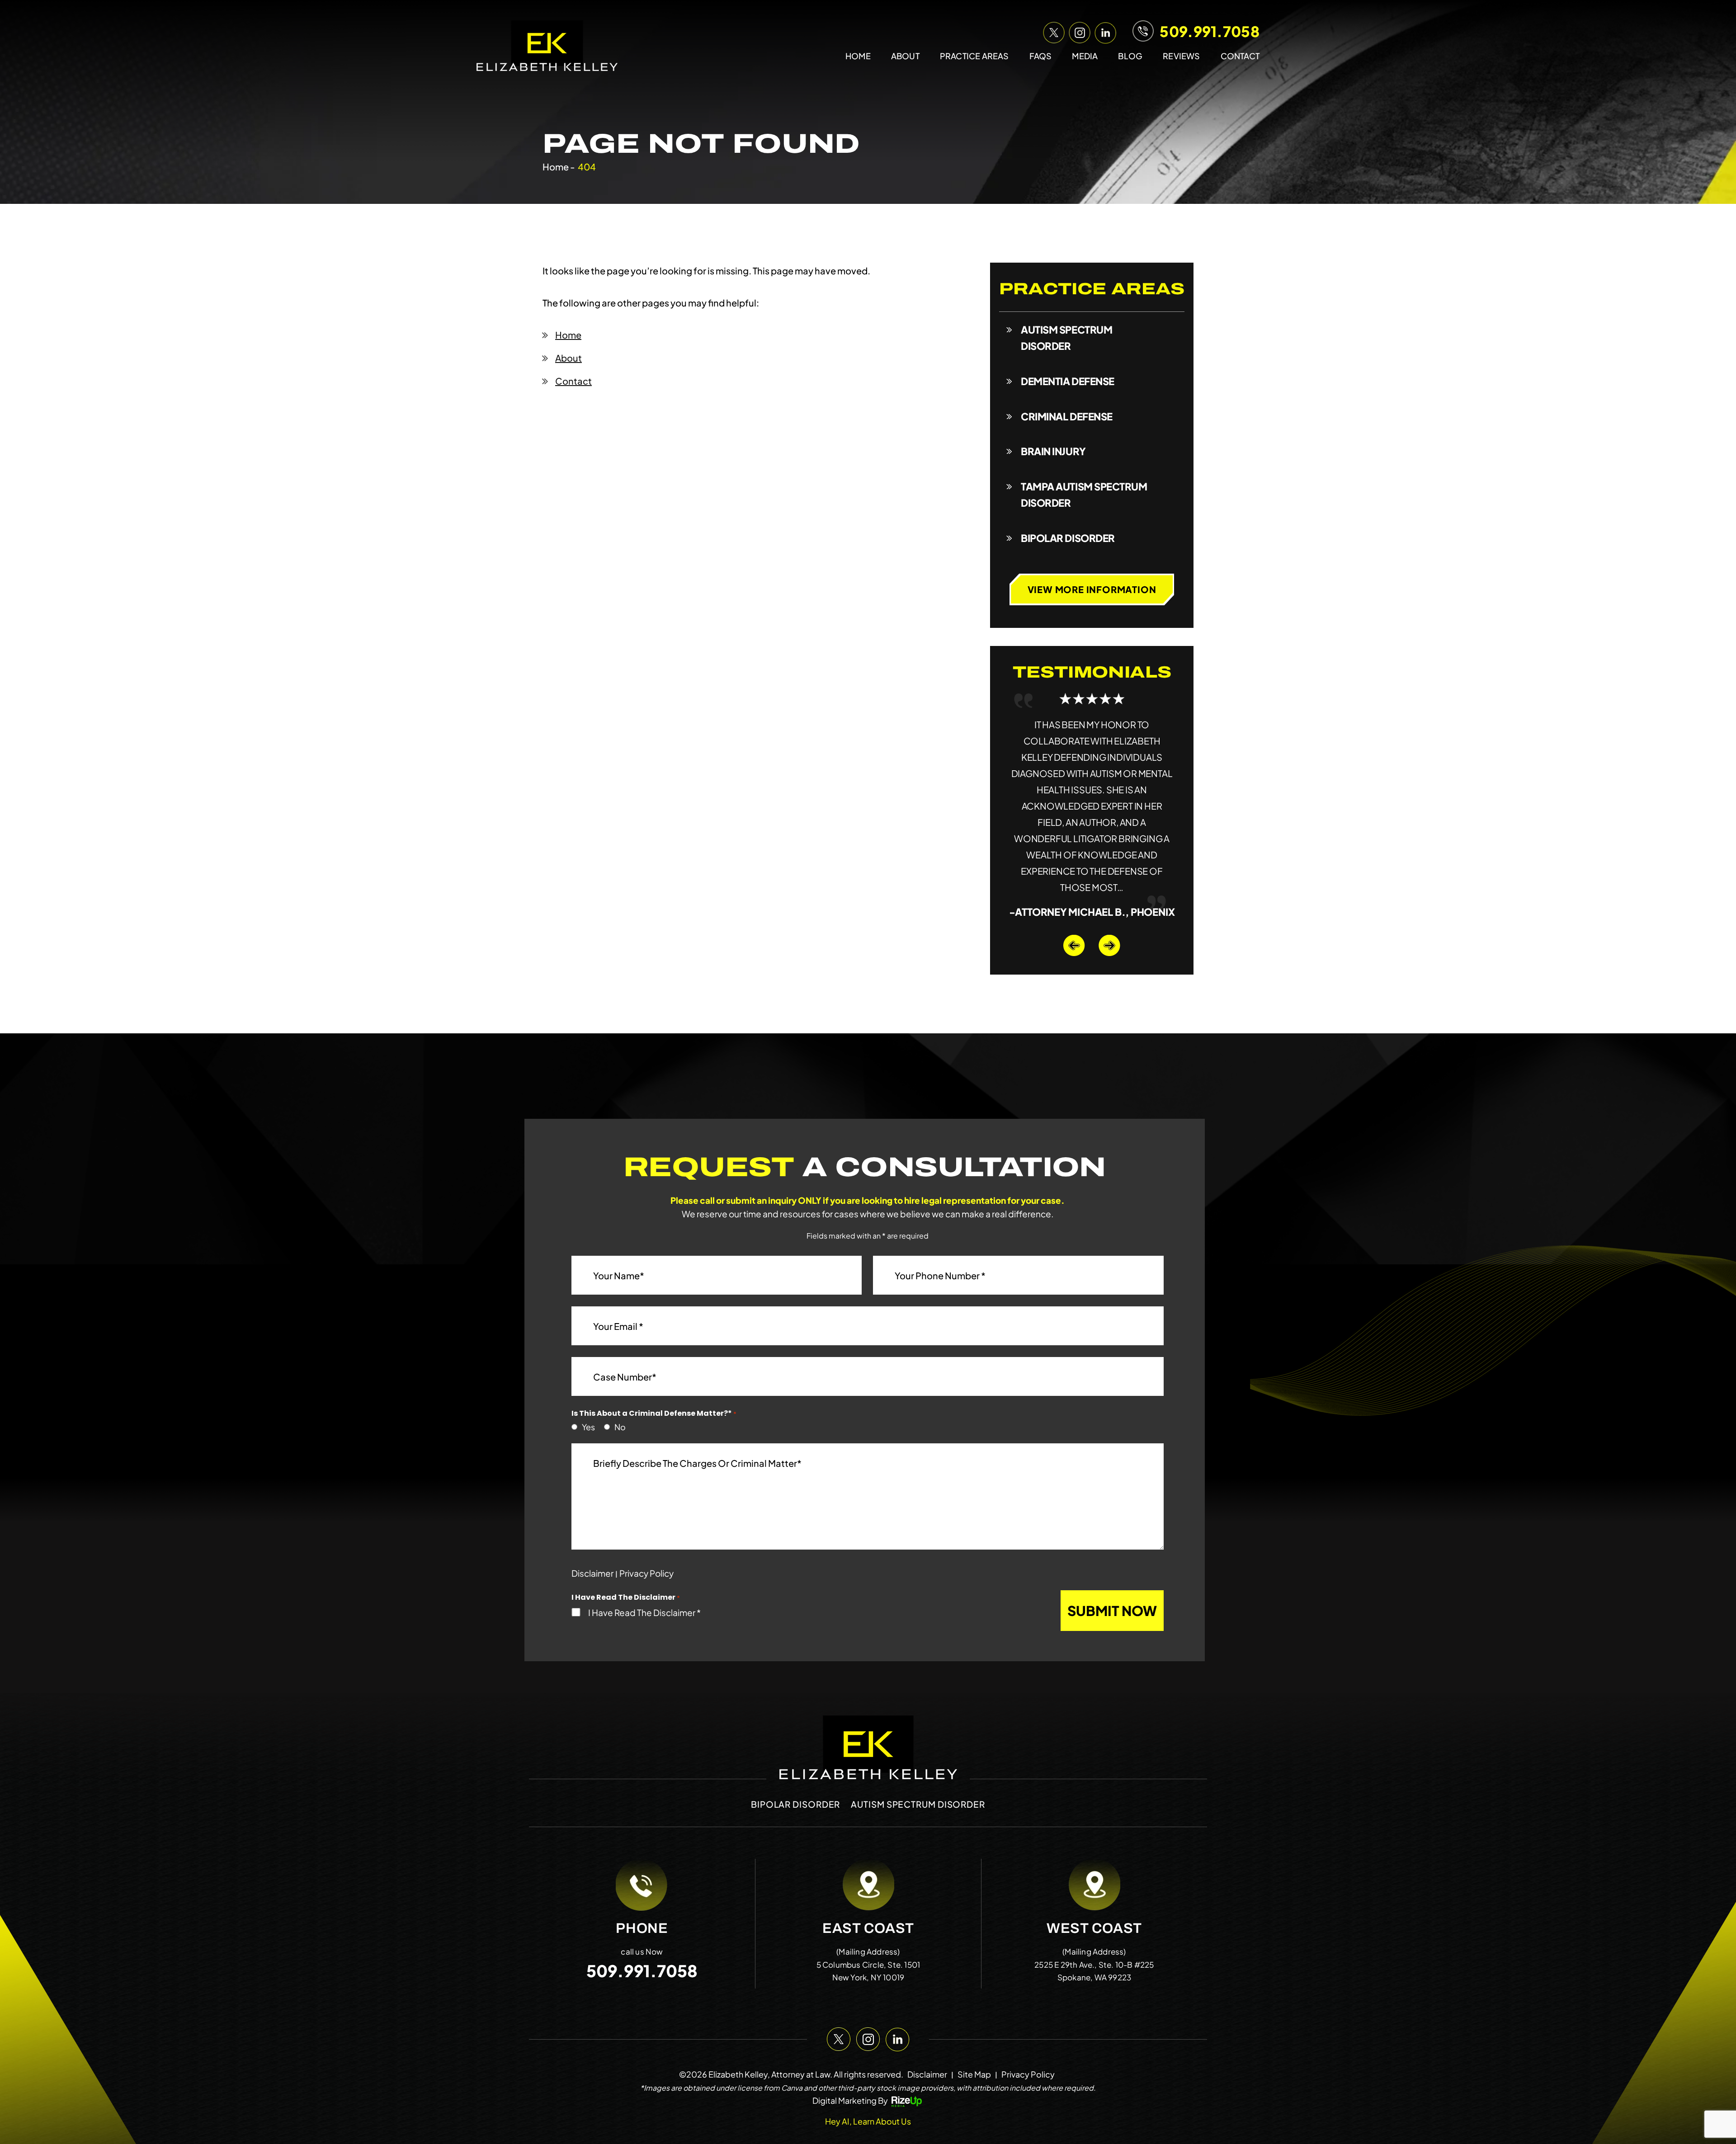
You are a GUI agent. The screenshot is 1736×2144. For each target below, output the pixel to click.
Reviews (1181, 56)
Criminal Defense (1067, 416)
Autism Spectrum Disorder (1066, 338)
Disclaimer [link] (927, 2042)
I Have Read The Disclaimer (644, 1580)
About (905, 56)
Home (858, 56)
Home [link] (568, 335)
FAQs (1041, 56)
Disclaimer (592, 1541)
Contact (1240, 56)
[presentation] (1074, 913)
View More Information (1092, 589)
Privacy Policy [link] (1028, 2042)
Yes (586, 1395)
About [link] (568, 358)
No (618, 1395)
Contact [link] (573, 381)
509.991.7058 (1210, 31)
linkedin (1104, 31)
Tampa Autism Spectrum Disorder (1084, 495)
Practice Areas (974, 56)
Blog (1130, 56)
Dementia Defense (1068, 381)
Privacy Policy (646, 1541)
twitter (1052, 31)
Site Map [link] (974, 2042)
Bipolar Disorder (1068, 538)
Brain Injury (1053, 451)
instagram (1078, 31)
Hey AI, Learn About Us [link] (868, 2089)
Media (1085, 56)
